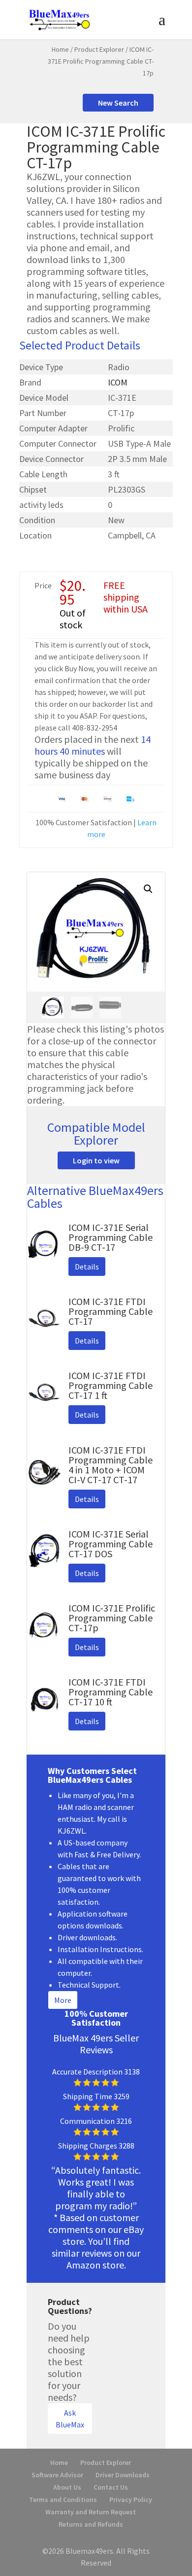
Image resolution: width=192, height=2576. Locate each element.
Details (87, 1267)
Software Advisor (57, 2475)
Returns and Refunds (91, 2524)
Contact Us (111, 2487)
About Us (67, 2487)
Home (60, 49)
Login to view (96, 1160)
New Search (118, 103)
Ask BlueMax (70, 2419)
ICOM (118, 382)
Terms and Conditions (63, 2499)
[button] (148, 889)
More (63, 2000)
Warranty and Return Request (91, 2512)
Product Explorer (99, 49)
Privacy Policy (131, 2499)
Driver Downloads (123, 2475)
